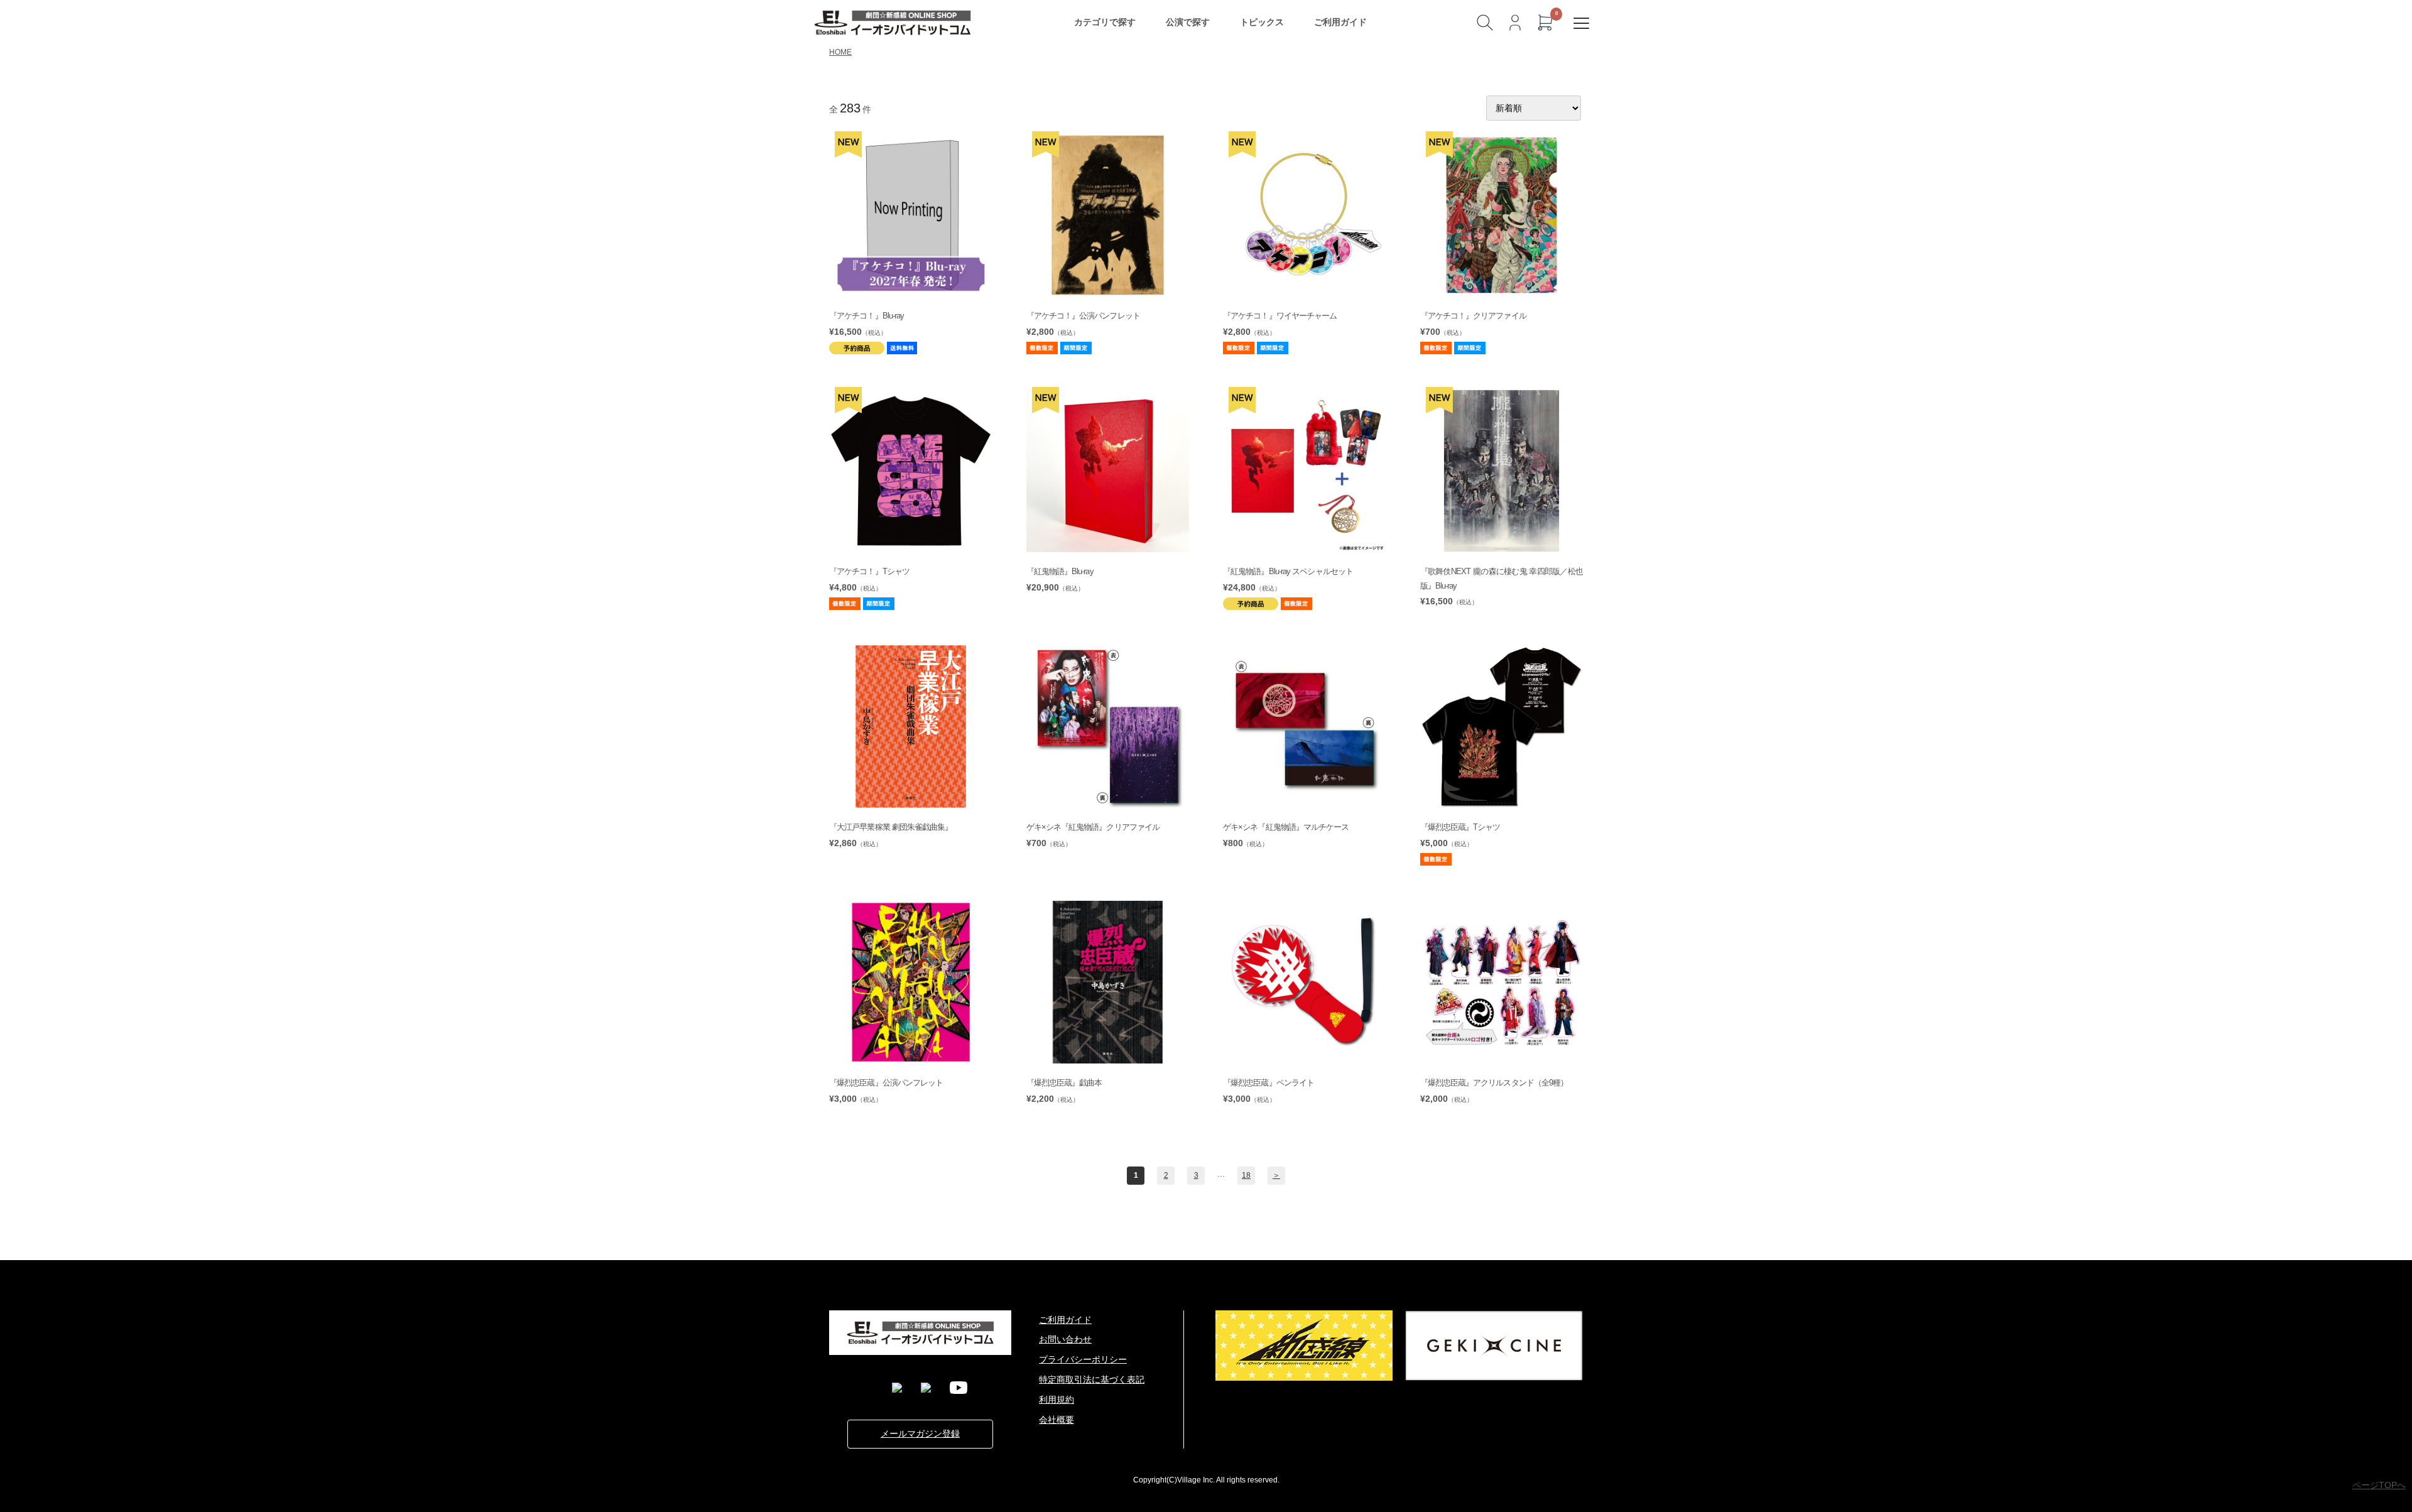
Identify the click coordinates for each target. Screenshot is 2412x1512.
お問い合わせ (1065, 1339)
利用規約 (1057, 1400)
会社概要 (1057, 1420)
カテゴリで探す (1105, 22)
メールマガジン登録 (920, 1433)
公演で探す (1188, 22)
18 (1246, 1175)
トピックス (1262, 22)
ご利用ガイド (1340, 22)
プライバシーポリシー (1083, 1359)
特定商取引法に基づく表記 (1092, 1379)
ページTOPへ (2379, 1485)
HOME (840, 52)
